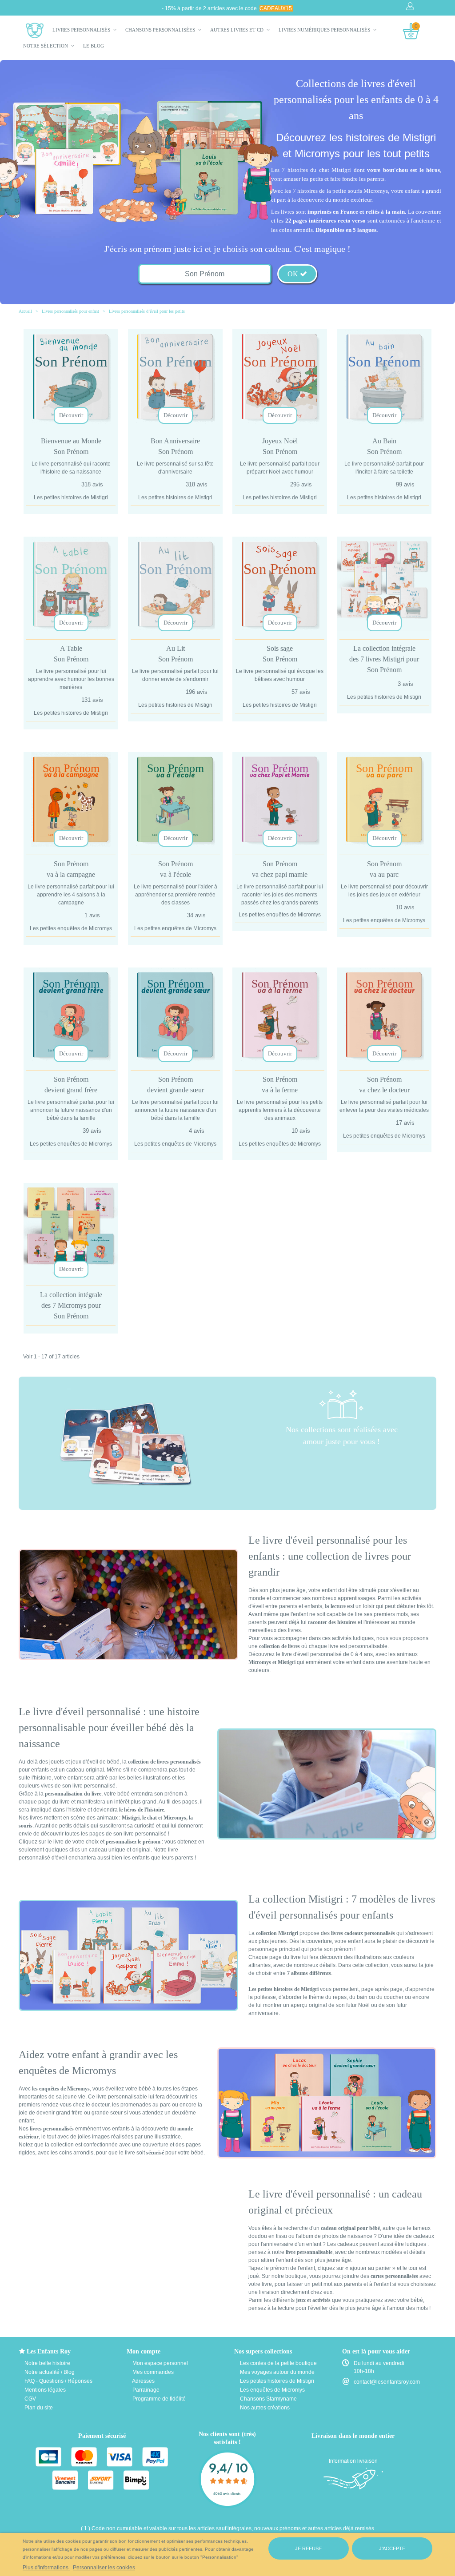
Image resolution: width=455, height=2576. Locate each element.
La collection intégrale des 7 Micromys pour (71, 1305)
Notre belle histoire (47, 2363)
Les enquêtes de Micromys (272, 2390)
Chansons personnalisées (161, 30)
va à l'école (176, 869)
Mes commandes (152, 2372)
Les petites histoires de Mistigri (276, 2381)
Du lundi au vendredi (379, 2363)
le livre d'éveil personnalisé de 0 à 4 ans (324, 1654)
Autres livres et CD (237, 30)
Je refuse (308, 2548)
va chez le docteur (384, 1085)
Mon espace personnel (160, 2363)
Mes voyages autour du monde (277, 2372)
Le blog (94, 46)
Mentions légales (44, 2390)
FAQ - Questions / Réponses (58, 2381)
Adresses (143, 2381)
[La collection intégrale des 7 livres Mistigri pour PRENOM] (384, 584)
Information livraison (353, 2461)
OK (294, 274)
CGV (30, 2399)
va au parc (384, 869)
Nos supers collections (263, 2351)
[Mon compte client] (411, 7)
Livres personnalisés (82, 30)
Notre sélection (46, 46)
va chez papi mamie (280, 869)
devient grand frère (71, 1085)
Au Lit (176, 654)
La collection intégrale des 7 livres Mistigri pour (384, 659)
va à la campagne (71, 869)
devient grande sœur (176, 1085)
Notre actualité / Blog (49, 2372)
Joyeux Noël (280, 446)
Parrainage (145, 2390)
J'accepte (392, 2548)
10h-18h (364, 2371)
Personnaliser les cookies (104, 2568)
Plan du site (38, 2408)
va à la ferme (280, 1085)
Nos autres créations (264, 2408)
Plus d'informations (46, 2568)
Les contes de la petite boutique (278, 2363)
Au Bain (384, 446)
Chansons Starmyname (268, 2399)
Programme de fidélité (158, 2399)
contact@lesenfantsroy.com (387, 2382)
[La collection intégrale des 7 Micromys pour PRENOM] (71, 1230)
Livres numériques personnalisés (325, 30)
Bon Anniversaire (175, 446)
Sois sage (280, 654)
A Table (71, 654)
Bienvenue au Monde (71, 446)
